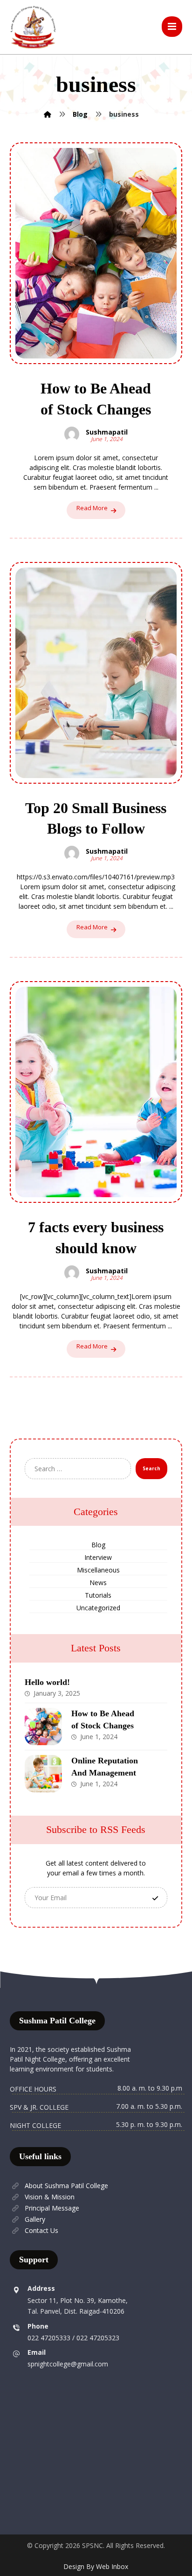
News (98, 1583)
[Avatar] (72, 434)
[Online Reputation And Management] (43, 1774)
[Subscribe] (155, 1898)
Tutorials (98, 1595)
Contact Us (41, 2230)
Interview (98, 1557)
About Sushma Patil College (66, 2186)
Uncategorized (98, 1608)
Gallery (35, 2219)
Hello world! (47, 1682)
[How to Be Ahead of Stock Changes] (43, 1727)
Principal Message (52, 2208)
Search (151, 1468)
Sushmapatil (107, 432)
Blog (98, 1545)
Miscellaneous (98, 1570)
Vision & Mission (50, 2197)
